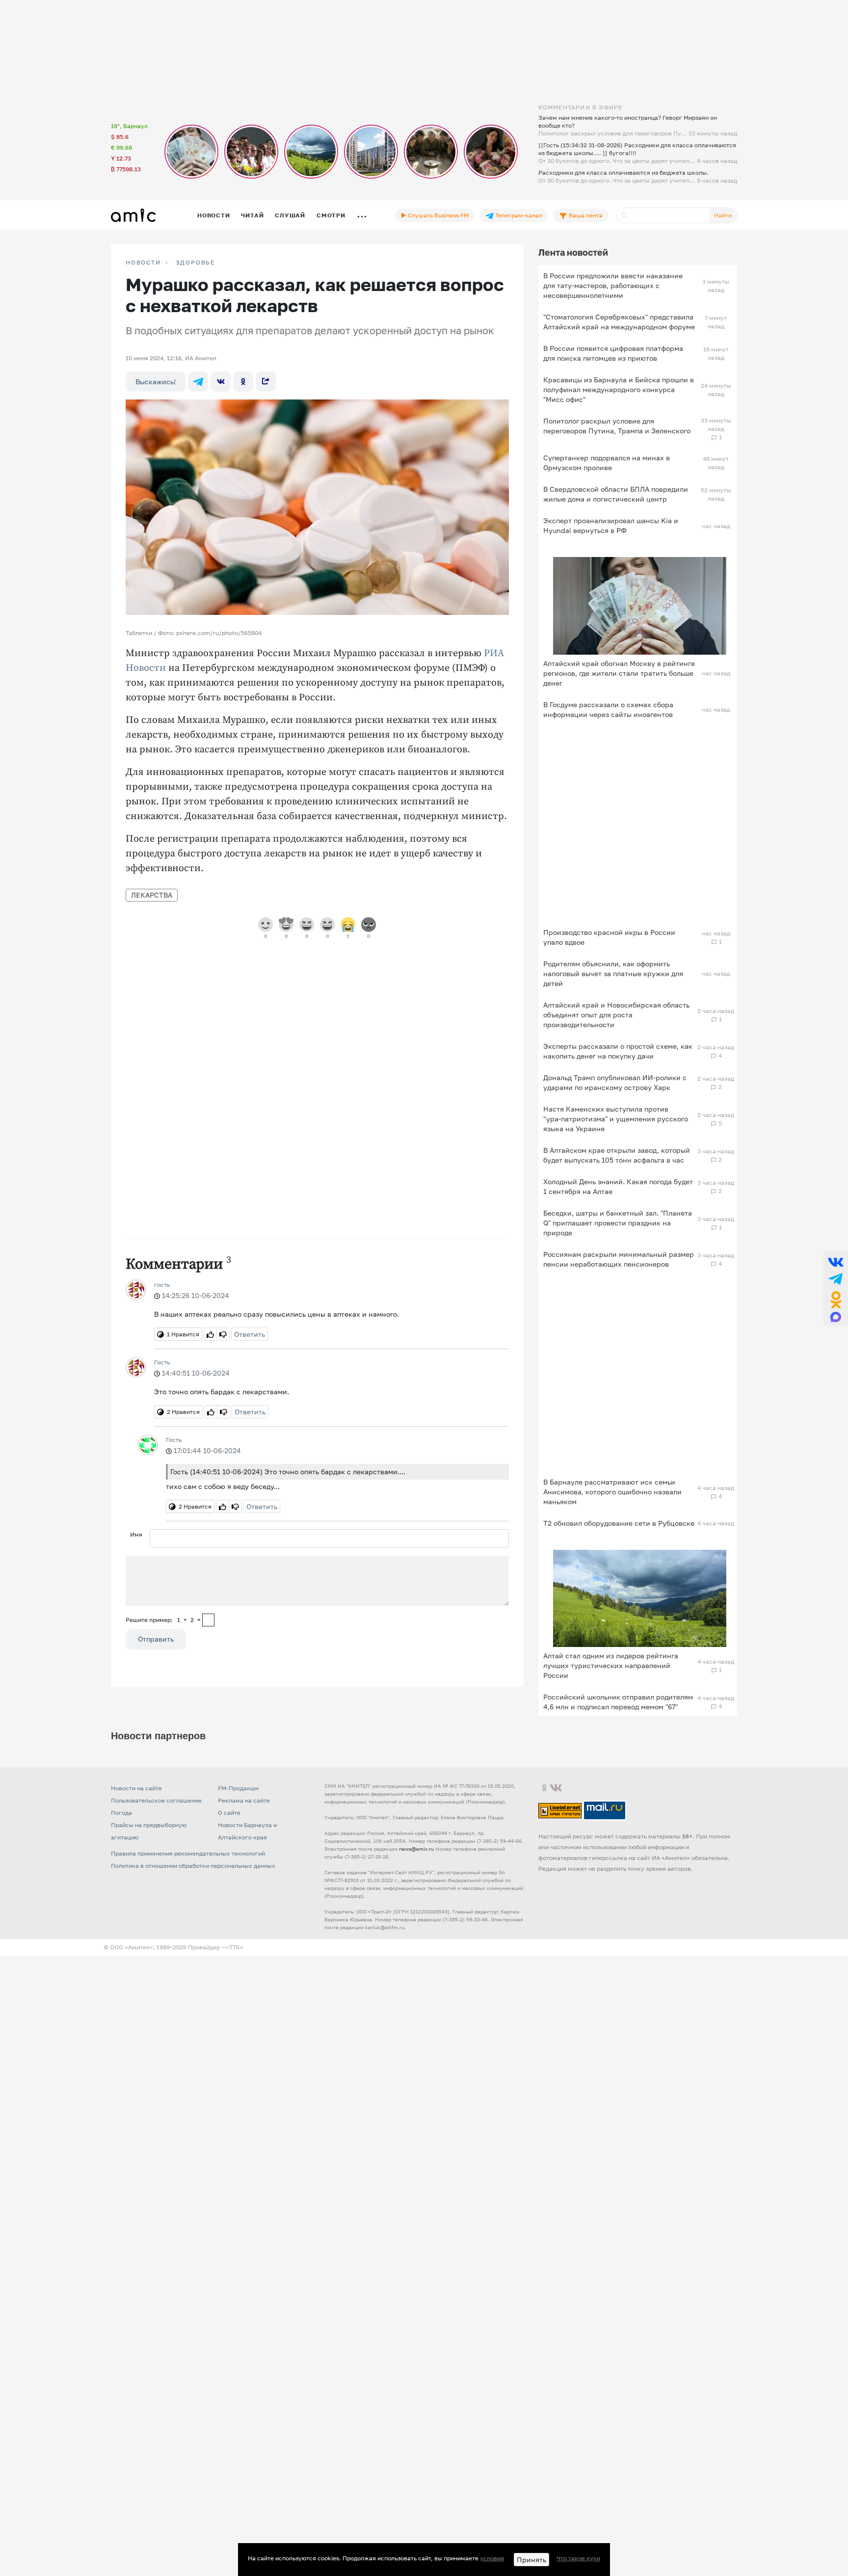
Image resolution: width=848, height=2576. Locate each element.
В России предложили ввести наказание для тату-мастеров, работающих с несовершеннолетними (613, 285)
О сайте (229, 1813)
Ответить (250, 1334)
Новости (213, 215)
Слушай (290, 215)
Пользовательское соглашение (156, 1800)
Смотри (331, 215)
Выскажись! (156, 382)
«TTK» (235, 1947)
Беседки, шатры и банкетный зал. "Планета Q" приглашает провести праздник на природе (618, 1223)
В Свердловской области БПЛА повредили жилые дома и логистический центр (616, 494)
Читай (252, 215)
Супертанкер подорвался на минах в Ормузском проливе (607, 463)
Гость (162, 1362)
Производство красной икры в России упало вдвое (609, 937)
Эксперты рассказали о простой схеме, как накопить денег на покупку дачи (618, 1051)
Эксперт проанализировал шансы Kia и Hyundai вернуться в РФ (611, 525)
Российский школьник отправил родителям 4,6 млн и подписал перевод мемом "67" (618, 1702)
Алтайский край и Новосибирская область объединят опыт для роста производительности (616, 1015)
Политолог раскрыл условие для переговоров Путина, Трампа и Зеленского (617, 426)
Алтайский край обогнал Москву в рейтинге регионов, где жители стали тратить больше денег (619, 673)
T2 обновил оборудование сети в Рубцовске (619, 1523)
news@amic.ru (416, 1849)
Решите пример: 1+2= (163, 1620)
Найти (723, 215)
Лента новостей (573, 252)
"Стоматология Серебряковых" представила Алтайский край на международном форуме (619, 322)
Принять (531, 2560)
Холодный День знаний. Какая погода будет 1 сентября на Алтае (618, 1186)
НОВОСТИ (143, 263)
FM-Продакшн (238, 1788)
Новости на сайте (136, 1788)
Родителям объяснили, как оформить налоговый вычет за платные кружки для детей (613, 973)
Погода (121, 1813)
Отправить (156, 1639)
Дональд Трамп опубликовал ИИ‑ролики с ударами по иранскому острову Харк (615, 1082)
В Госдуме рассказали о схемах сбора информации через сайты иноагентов (608, 709)
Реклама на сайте (244, 1800)
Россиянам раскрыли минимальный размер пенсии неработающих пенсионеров (619, 1259)
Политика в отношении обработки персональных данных (193, 1866)
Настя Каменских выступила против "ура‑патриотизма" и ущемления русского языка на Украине (616, 1119)
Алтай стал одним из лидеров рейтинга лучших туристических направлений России (611, 1665)
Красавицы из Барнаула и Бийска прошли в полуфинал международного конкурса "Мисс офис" (619, 389)
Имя (136, 1534)
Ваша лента (585, 215)
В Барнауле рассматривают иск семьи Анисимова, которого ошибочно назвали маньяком (612, 1492)
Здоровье (195, 263)
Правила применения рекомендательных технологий (188, 1853)
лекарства (152, 895)
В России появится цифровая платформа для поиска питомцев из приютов (613, 353)
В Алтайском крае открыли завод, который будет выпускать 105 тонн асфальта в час (617, 1155)
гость (162, 1285)
